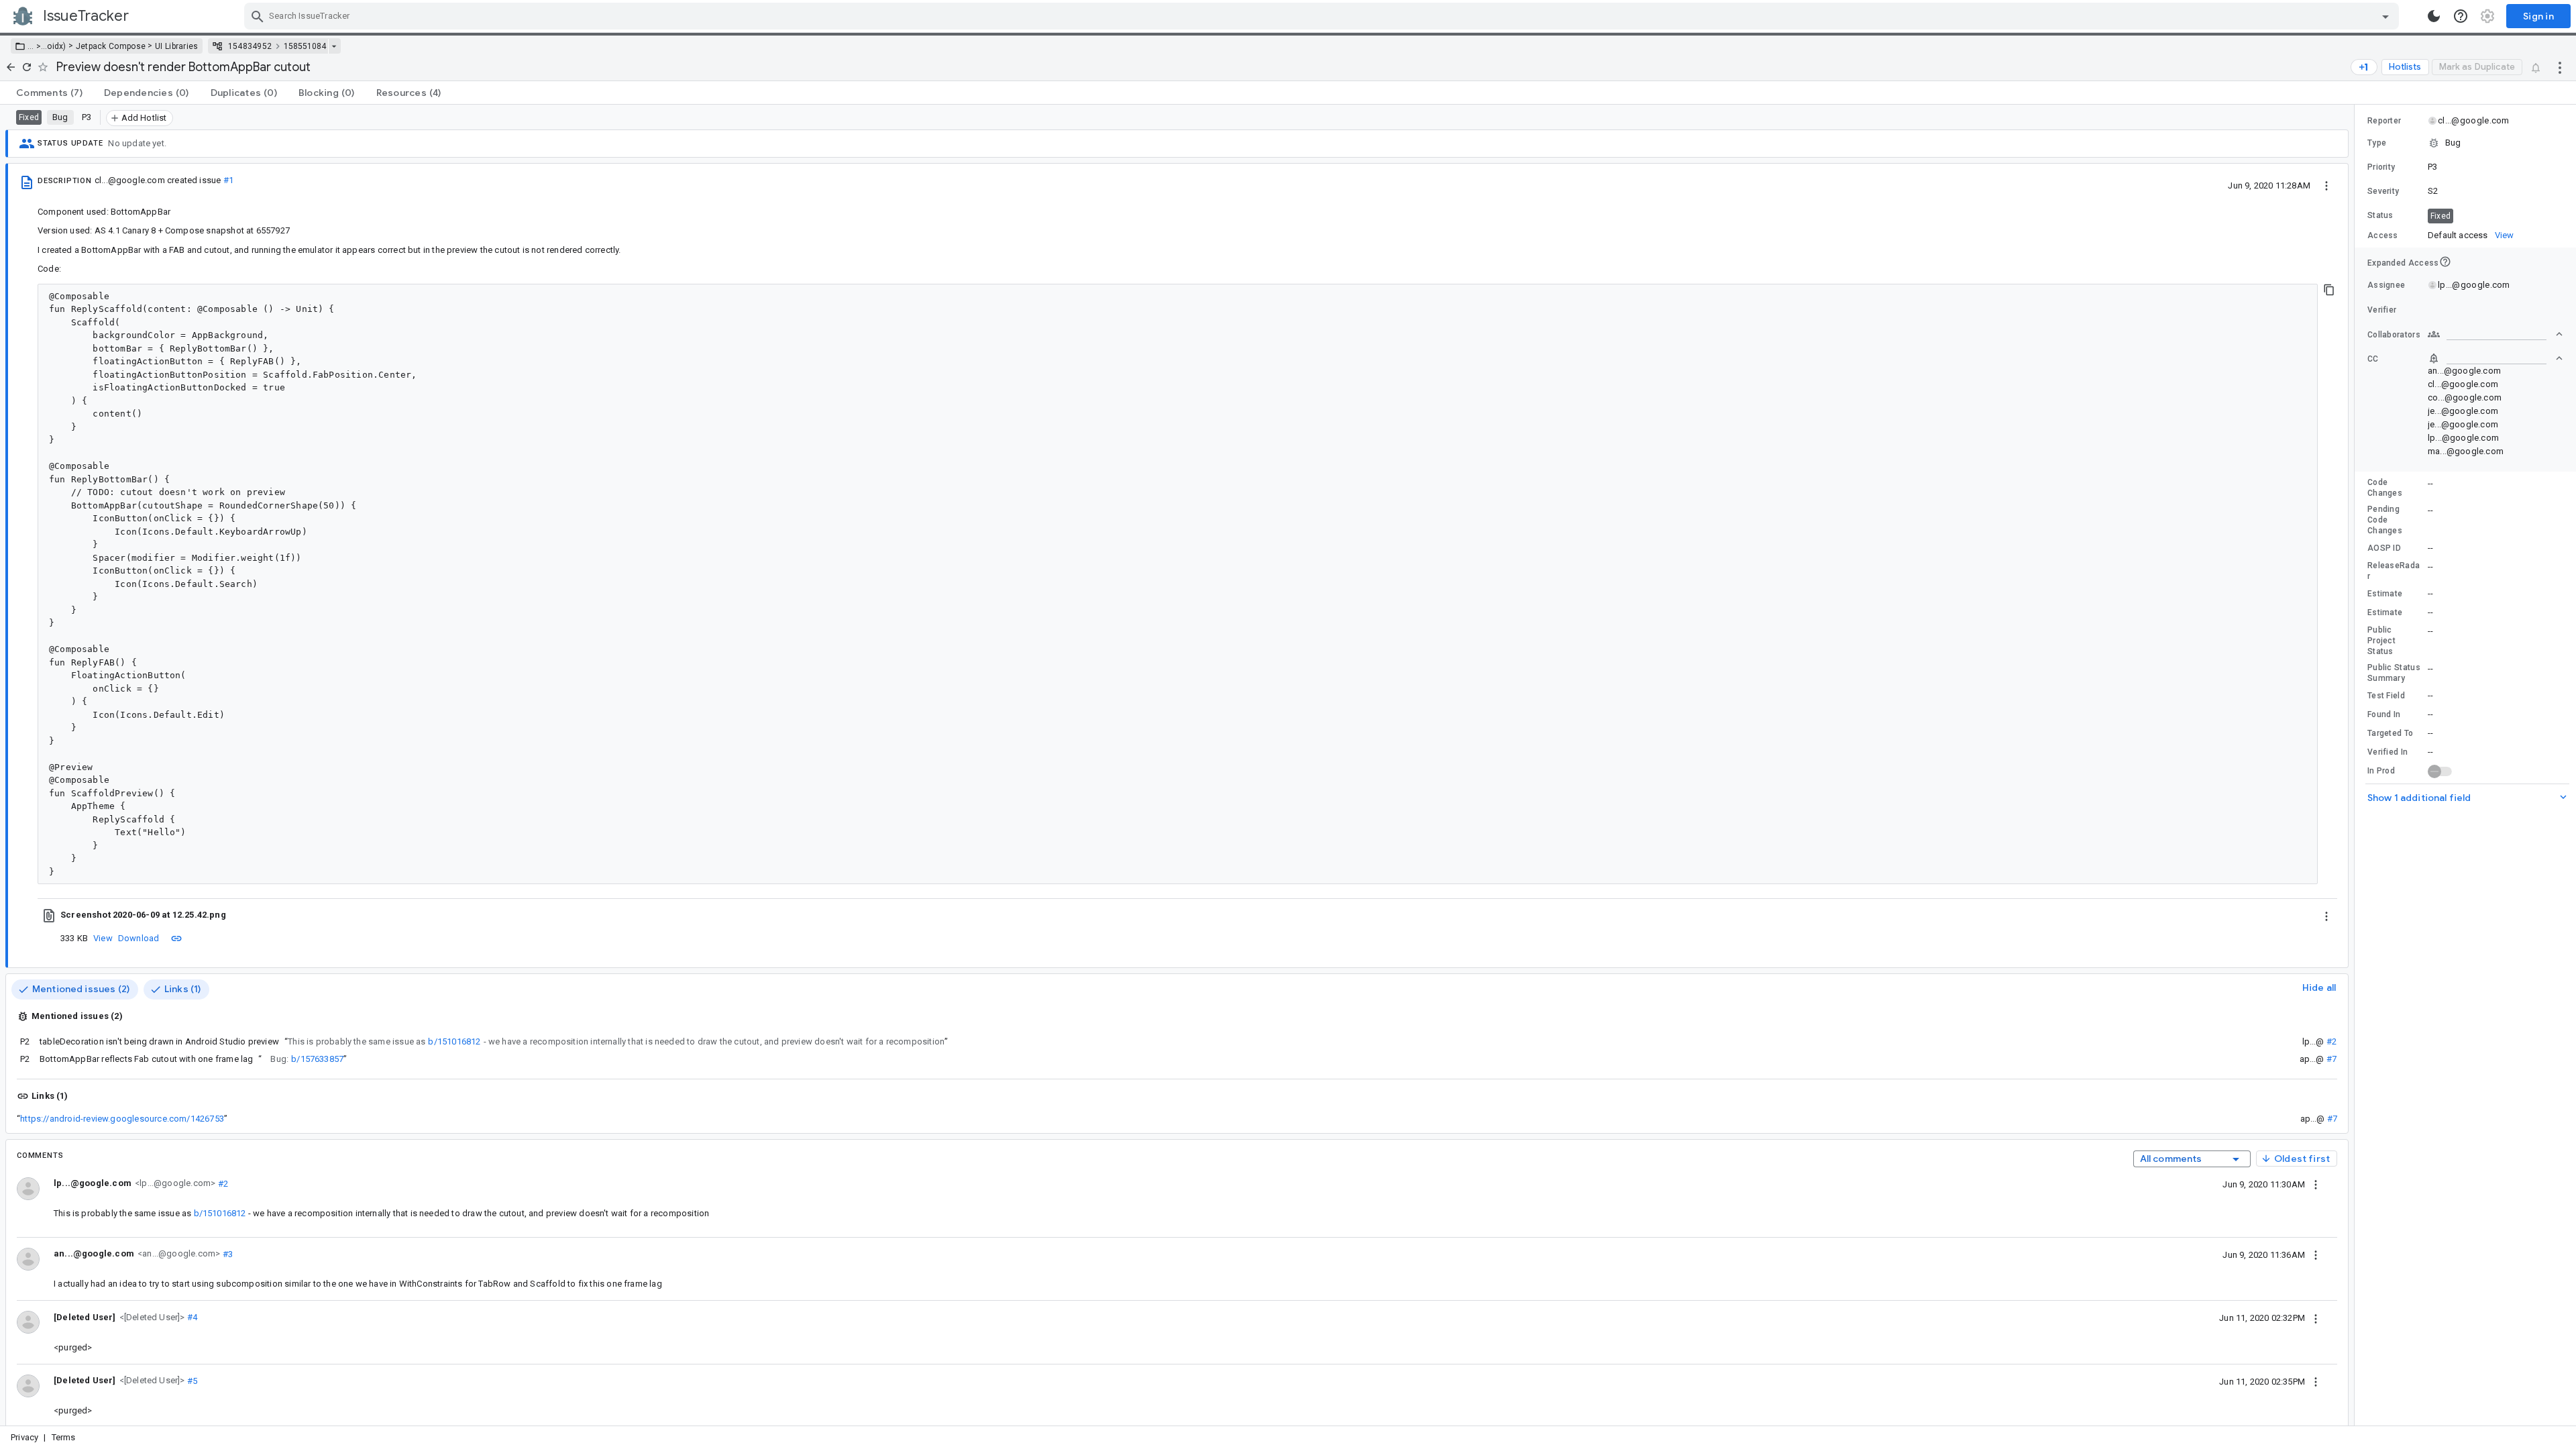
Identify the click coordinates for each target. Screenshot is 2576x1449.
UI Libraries (177, 46)
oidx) (57, 46)
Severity (2383, 191)
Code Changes (2385, 488)
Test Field (2386, 696)
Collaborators (2394, 335)
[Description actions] (2326, 185)
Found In (2384, 714)
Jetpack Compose (111, 46)
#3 (226, 1253)
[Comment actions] (2316, 1184)
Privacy (24, 1437)
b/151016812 (454, 1041)
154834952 (250, 46)
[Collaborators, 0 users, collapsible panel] (2495, 334)
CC (2373, 359)
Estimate (2385, 594)
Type (2377, 143)
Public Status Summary (2394, 673)
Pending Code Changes (2385, 520)
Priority (2381, 167)
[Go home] (11, 67)
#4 (192, 1317)
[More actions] (2560, 67)
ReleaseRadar (2394, 571)
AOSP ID (2384, 548)
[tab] (49, 93)
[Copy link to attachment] (176, 938)
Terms (64, 1437)
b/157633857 (317, 1059)
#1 (228, 180)
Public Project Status (2381, 641)
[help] (2461, 16)
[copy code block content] (2329, 290)
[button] (37, 46)
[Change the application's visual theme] (2434, 16)
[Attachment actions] (2326, 915)
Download (139, 938)
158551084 (305, 46)
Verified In (2387, 752)
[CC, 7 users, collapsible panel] (2495, 358)
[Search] (258, 16)
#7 (2331, 1059)
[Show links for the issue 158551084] (334, 46)
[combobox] (1323, 16)
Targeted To (2390, 733)
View (103, 938)
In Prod (2381, 771)
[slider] (2357, 765)
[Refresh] (27, 67)
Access (2383, 235)
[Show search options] (2385, 16)
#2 (2331, 1041)
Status (2380, 215)
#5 (192, 1380)
